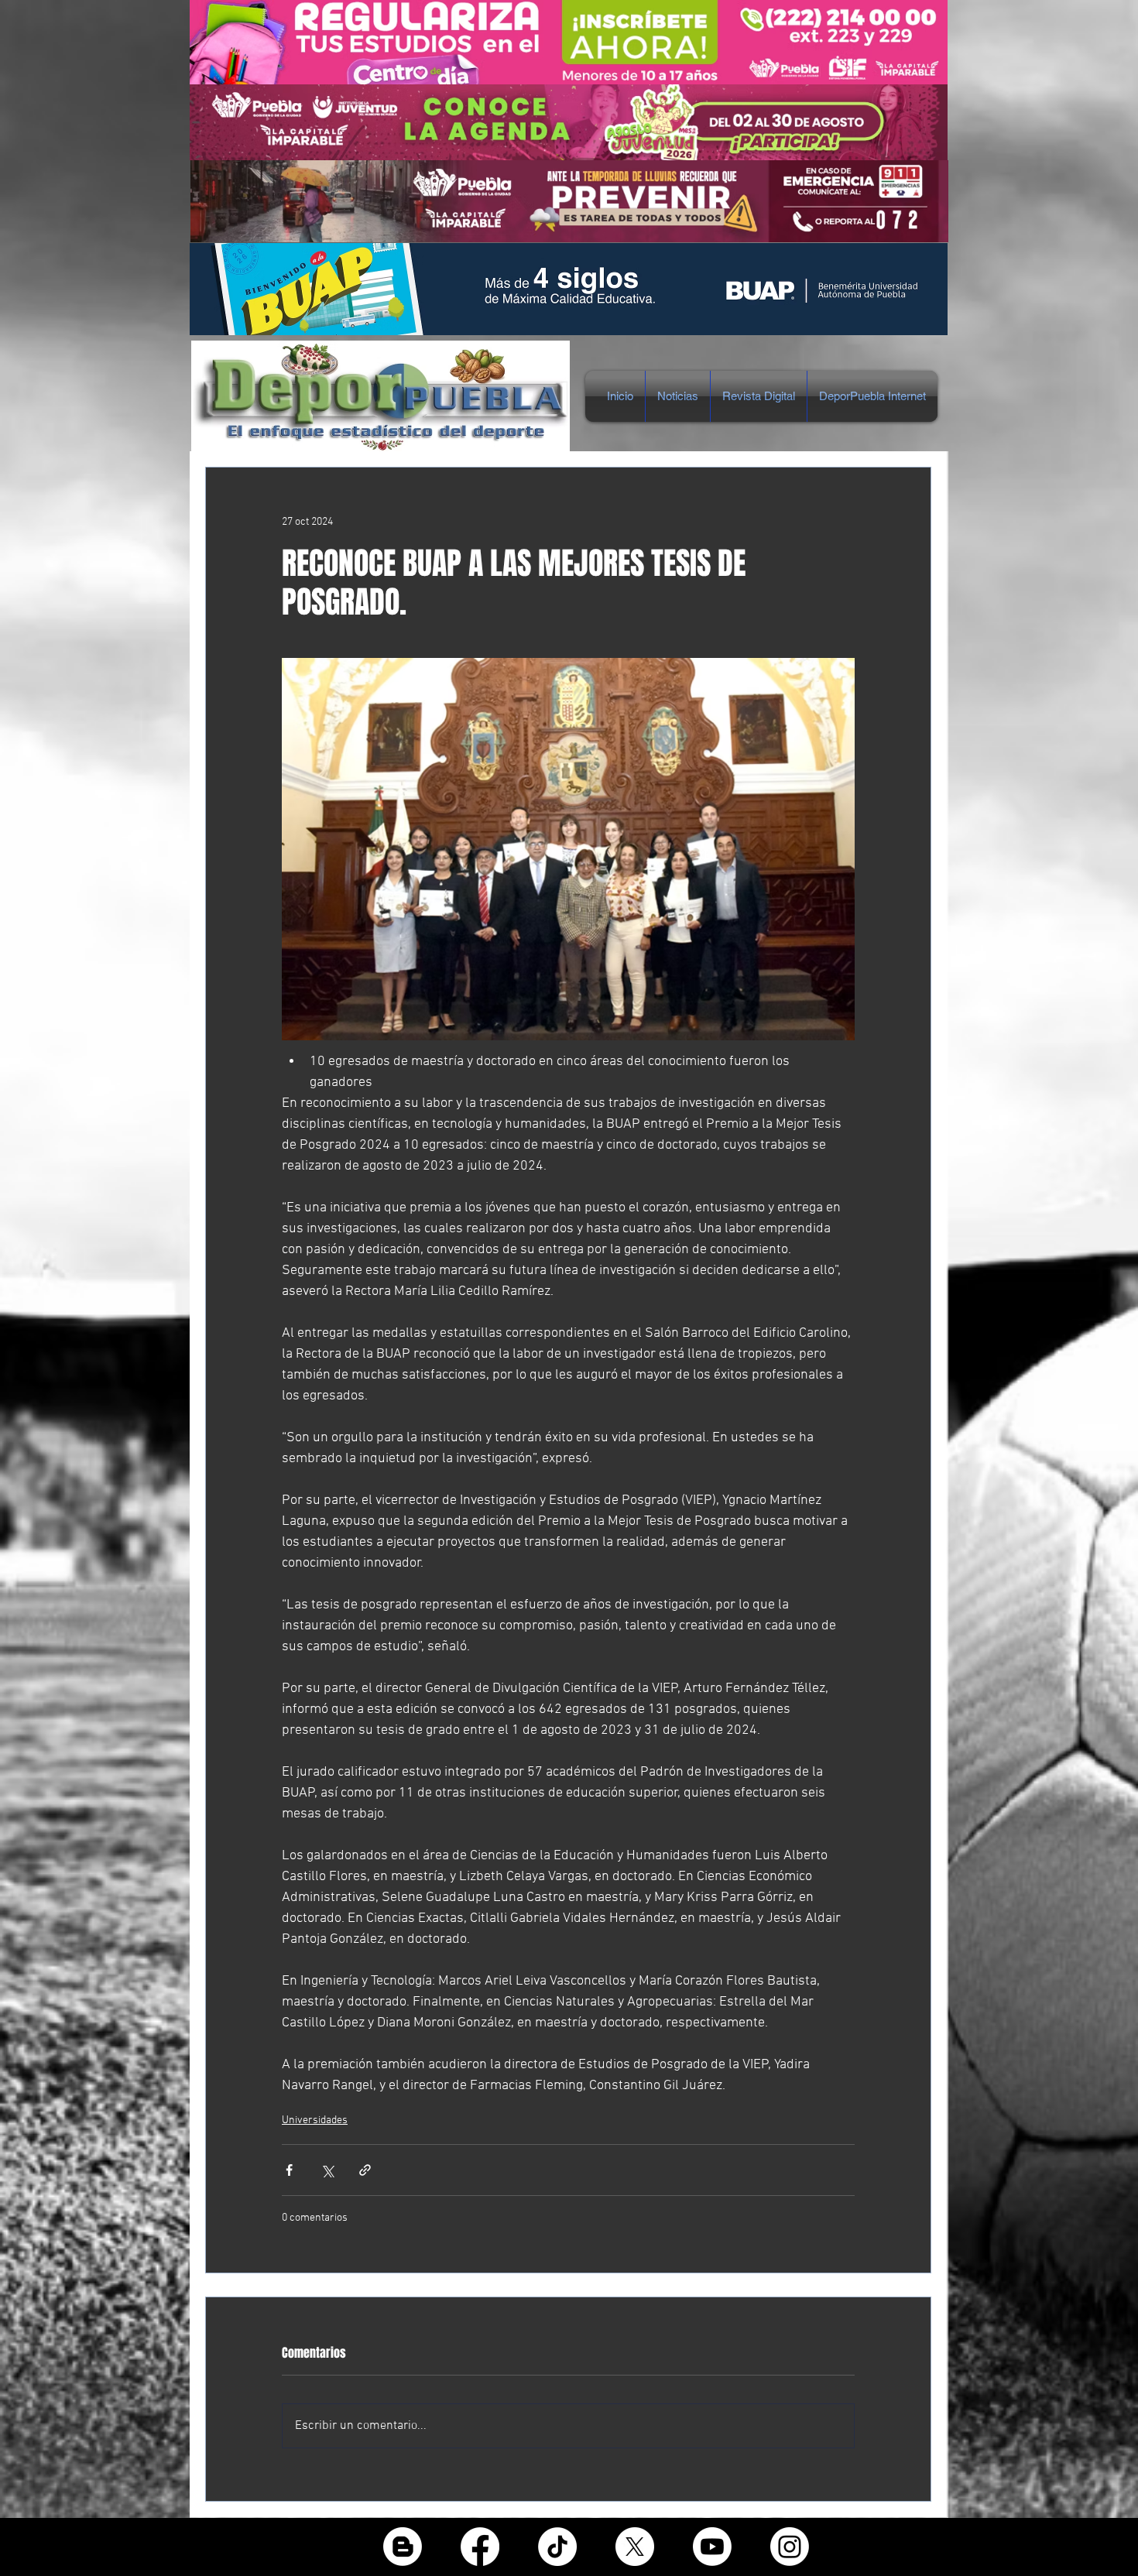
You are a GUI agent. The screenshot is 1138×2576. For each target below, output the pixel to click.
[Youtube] (712, 2547)
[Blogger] (403, 2547)
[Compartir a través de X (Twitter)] (327, 2170)
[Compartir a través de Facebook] (289, 2170)
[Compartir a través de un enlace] (365, 2170)
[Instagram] (790, 2547)
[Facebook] (480, 2547)
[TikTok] (557, 2547)
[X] (635, 2547)
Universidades (315, 2120)
